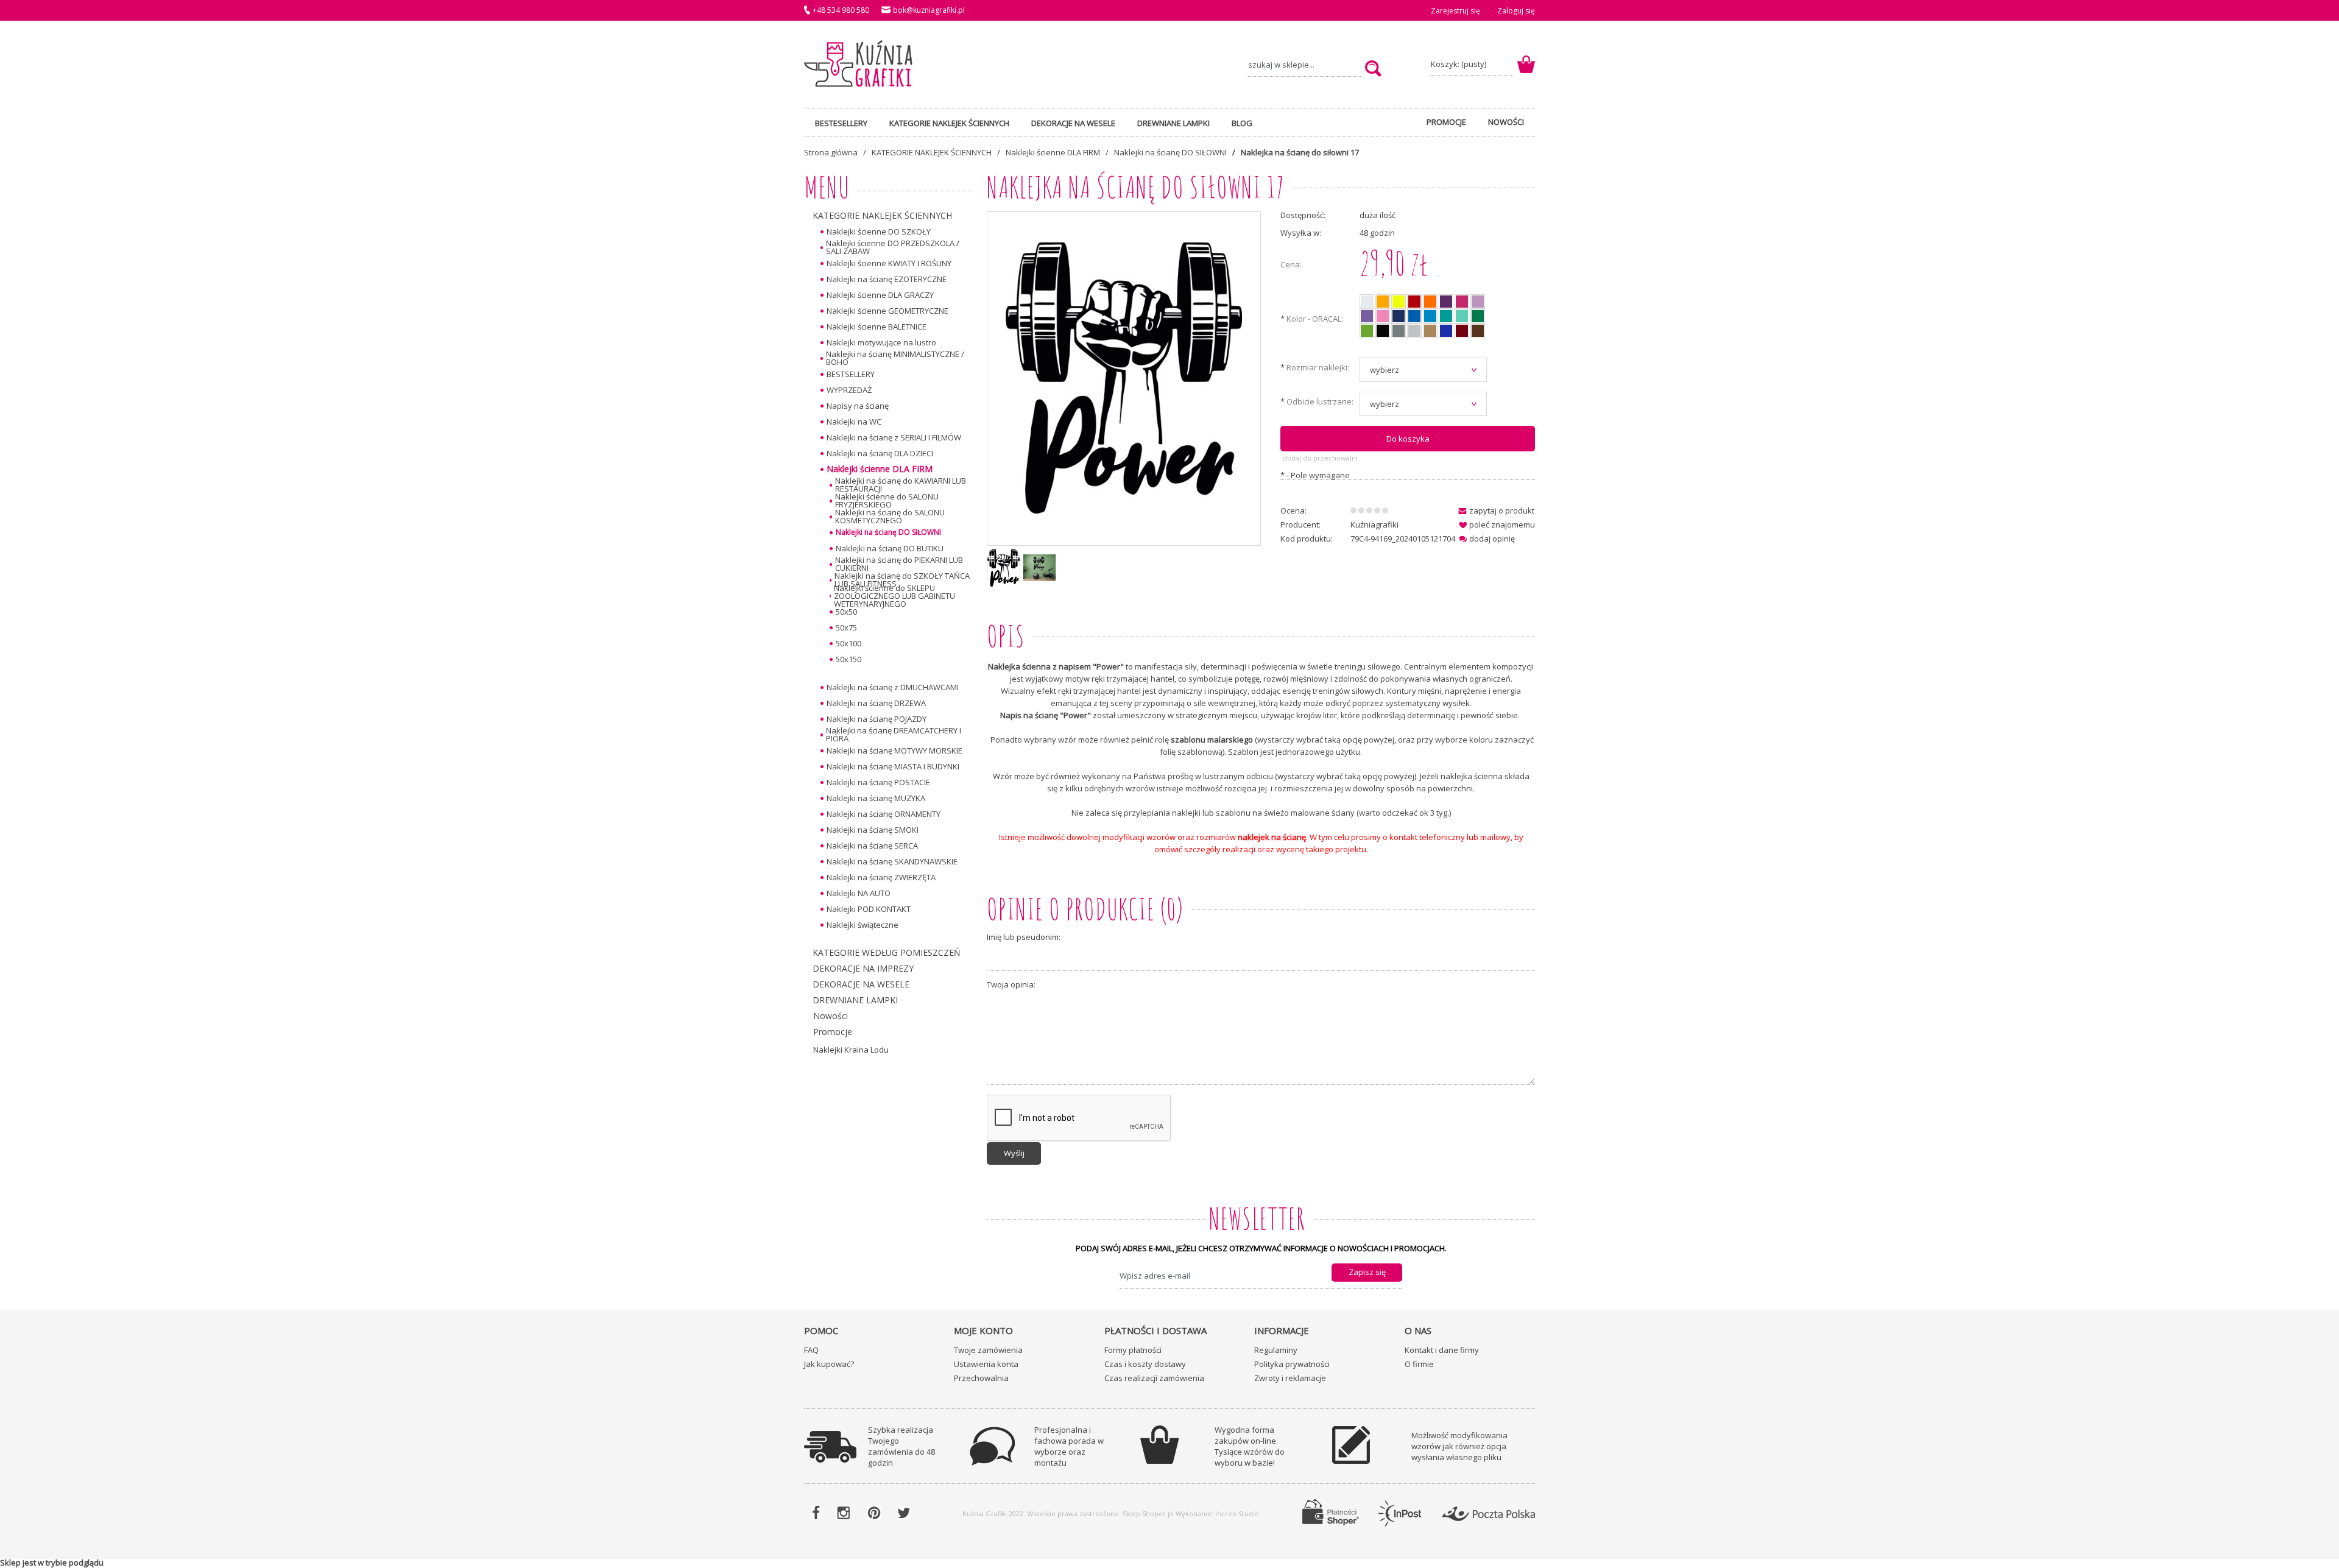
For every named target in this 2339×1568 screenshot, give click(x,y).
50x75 (846, 627)
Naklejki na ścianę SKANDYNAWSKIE (892, 861)
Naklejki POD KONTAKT (869, 909)
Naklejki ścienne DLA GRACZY (880, 295)
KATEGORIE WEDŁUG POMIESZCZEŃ (887, 952)
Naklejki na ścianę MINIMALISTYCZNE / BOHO (895, 358)
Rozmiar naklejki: (1315, 368)
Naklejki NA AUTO (859, 893)
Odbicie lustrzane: (1317, 402)
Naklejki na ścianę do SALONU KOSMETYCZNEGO (890, 517)
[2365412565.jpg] (1039, 568)
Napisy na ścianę (858, 406)
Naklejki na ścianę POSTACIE (878, 782)
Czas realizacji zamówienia (1154, 1378)
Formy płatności (1133, 1350)
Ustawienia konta (986, 1364)
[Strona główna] (858, 64)
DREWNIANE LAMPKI (855, 1000)
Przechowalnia (981, 1378)
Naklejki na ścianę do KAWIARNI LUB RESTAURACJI (901, 485)
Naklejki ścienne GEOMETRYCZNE (887, 311)
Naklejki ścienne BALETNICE (877, 327)
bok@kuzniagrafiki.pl (929, 10)
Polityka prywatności (1292, 1364)
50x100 (848, 643)
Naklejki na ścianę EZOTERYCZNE (887, 279)
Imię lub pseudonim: (1024, 938)
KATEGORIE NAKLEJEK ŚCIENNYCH (882, 215)
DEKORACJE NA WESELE (861, 984)
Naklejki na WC (854, 422)
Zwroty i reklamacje (1290, 1378)
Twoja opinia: (1011, 985)
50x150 (848, 659)
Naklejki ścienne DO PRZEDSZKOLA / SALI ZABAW (893, 247)
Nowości (831, 1016)
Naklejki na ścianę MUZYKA (876, 798)
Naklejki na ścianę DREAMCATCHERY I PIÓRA (894, 735)
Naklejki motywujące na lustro (881, 342)
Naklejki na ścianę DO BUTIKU (890, 548)
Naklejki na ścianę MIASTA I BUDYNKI (893, 766)
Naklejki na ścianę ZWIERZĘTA (881, 877)
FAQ (811, 1350)
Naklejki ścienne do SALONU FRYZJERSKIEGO (887, 501)
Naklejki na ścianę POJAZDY (877, 719)
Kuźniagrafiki (1374, 524)
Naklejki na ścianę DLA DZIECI (880, 453)
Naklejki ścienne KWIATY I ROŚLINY (889, 263)
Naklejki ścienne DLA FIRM (880, 469)
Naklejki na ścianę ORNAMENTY (884, 814)
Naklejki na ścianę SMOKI (873, 830)
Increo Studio (1237, 1513)
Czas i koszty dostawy (1145, 1364)
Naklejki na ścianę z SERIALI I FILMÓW (894, 437)
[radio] (1367, 302)
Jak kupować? (829, 1364)
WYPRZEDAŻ (849, 390)
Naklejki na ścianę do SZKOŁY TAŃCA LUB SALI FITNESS (902, 580)
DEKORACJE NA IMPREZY (863, 968)
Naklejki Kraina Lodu (851, 1050)
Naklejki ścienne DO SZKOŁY (879, 231)
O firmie (1419, 1364)
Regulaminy (1276, 1350)
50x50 (846, 612)
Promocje (833, 1032)
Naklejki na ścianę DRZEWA (876, 703)
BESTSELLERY (851, 374)
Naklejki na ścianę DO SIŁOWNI (888, 532)
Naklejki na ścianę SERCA (872, 846)
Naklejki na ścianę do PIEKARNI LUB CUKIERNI (899, 564)
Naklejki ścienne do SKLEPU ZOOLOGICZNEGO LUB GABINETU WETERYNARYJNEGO (894, 596)
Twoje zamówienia (988, 1350)
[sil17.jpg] (1004, 567)
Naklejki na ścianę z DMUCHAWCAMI (893, 687)
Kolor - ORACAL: (1312, 320)
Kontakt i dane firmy (1442, 1350)
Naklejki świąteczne (863, 925)
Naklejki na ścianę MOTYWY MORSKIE (894, 750)
